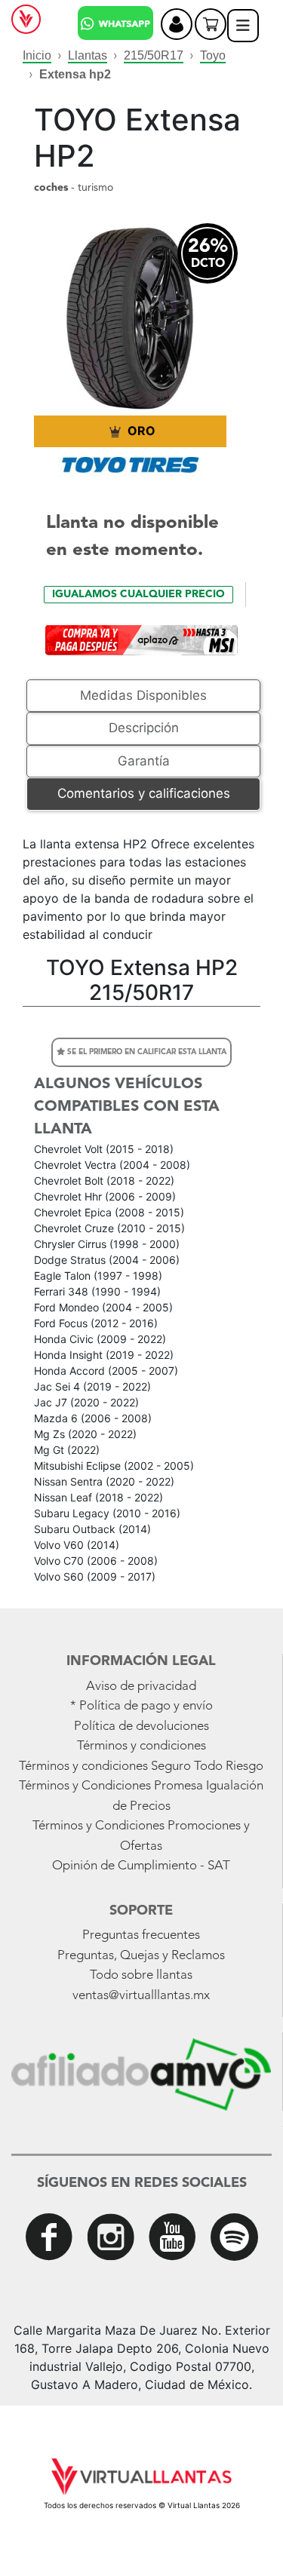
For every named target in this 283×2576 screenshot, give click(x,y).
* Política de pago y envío (141, 1706)
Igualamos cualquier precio (138, 594)
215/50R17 (154, 55)
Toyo (213, 55)
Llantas (88, 55)
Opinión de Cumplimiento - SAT (141, 1866)
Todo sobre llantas (141, 1975)
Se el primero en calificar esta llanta (146, 1052)
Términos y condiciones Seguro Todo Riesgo (141, 1766)
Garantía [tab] (144, 761)
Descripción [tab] (144, 728)
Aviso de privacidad (141, 1687)
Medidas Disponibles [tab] (143, 695)
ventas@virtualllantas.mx (141, 1996)
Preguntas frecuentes (141, 1935)
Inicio (37, 55)
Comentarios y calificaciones (144, 793)
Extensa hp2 (75, 74)
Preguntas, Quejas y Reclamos (141, 1956)
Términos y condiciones (141, 1746)
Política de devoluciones (141, 1727)
